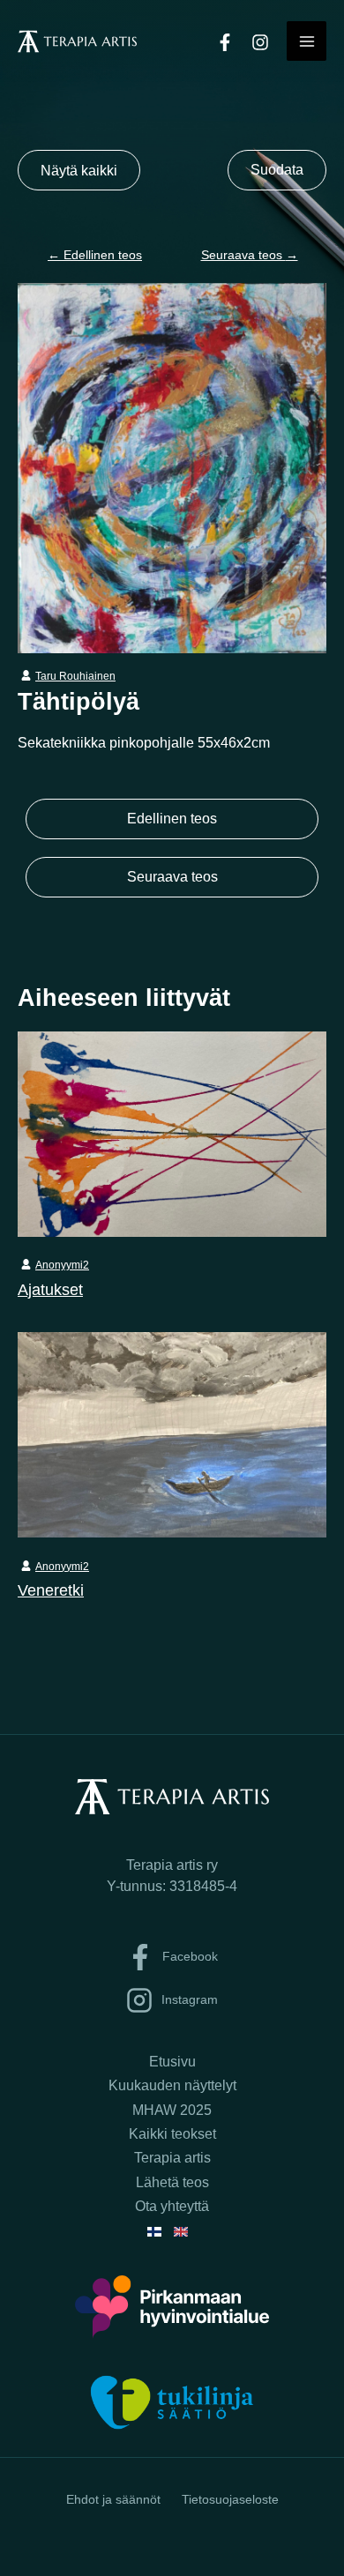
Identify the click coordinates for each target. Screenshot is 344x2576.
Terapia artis (172, 2158)
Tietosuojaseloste (230, 2499)
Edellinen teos (95, 255)
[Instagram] (260, 42)
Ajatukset (50, 1289)
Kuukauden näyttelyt (172, 2085)
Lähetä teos (172, 2182)
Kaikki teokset (172, 2134)
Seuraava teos (250, 255)
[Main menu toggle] (307, 41)
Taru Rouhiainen (75, 676)
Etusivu (172, 2062)
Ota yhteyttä (172, 2206)
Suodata (277, 170)
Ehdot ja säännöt (113, 2499)
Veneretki (51, 1590)
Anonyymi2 (62, 1265)
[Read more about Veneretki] (172, 1433)
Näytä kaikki (79, 170)
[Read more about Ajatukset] (172, 1133)
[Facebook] (225, 42)
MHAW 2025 (172, 2110)
